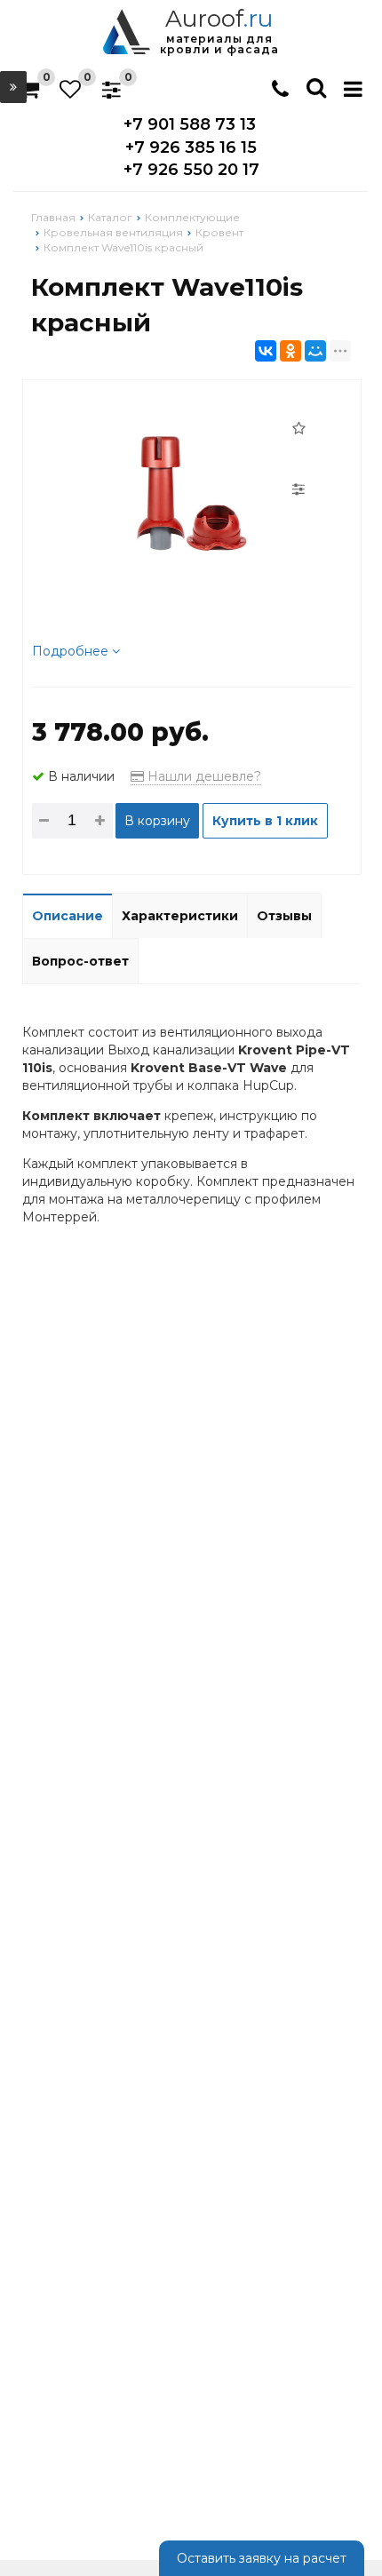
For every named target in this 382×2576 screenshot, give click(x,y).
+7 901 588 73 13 (190, 124)
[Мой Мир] (315, 351)
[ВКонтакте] (266, 351)
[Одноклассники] (290, 351)
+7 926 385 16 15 (191, 147)
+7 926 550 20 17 (191, 170)
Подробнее (72, 651)
